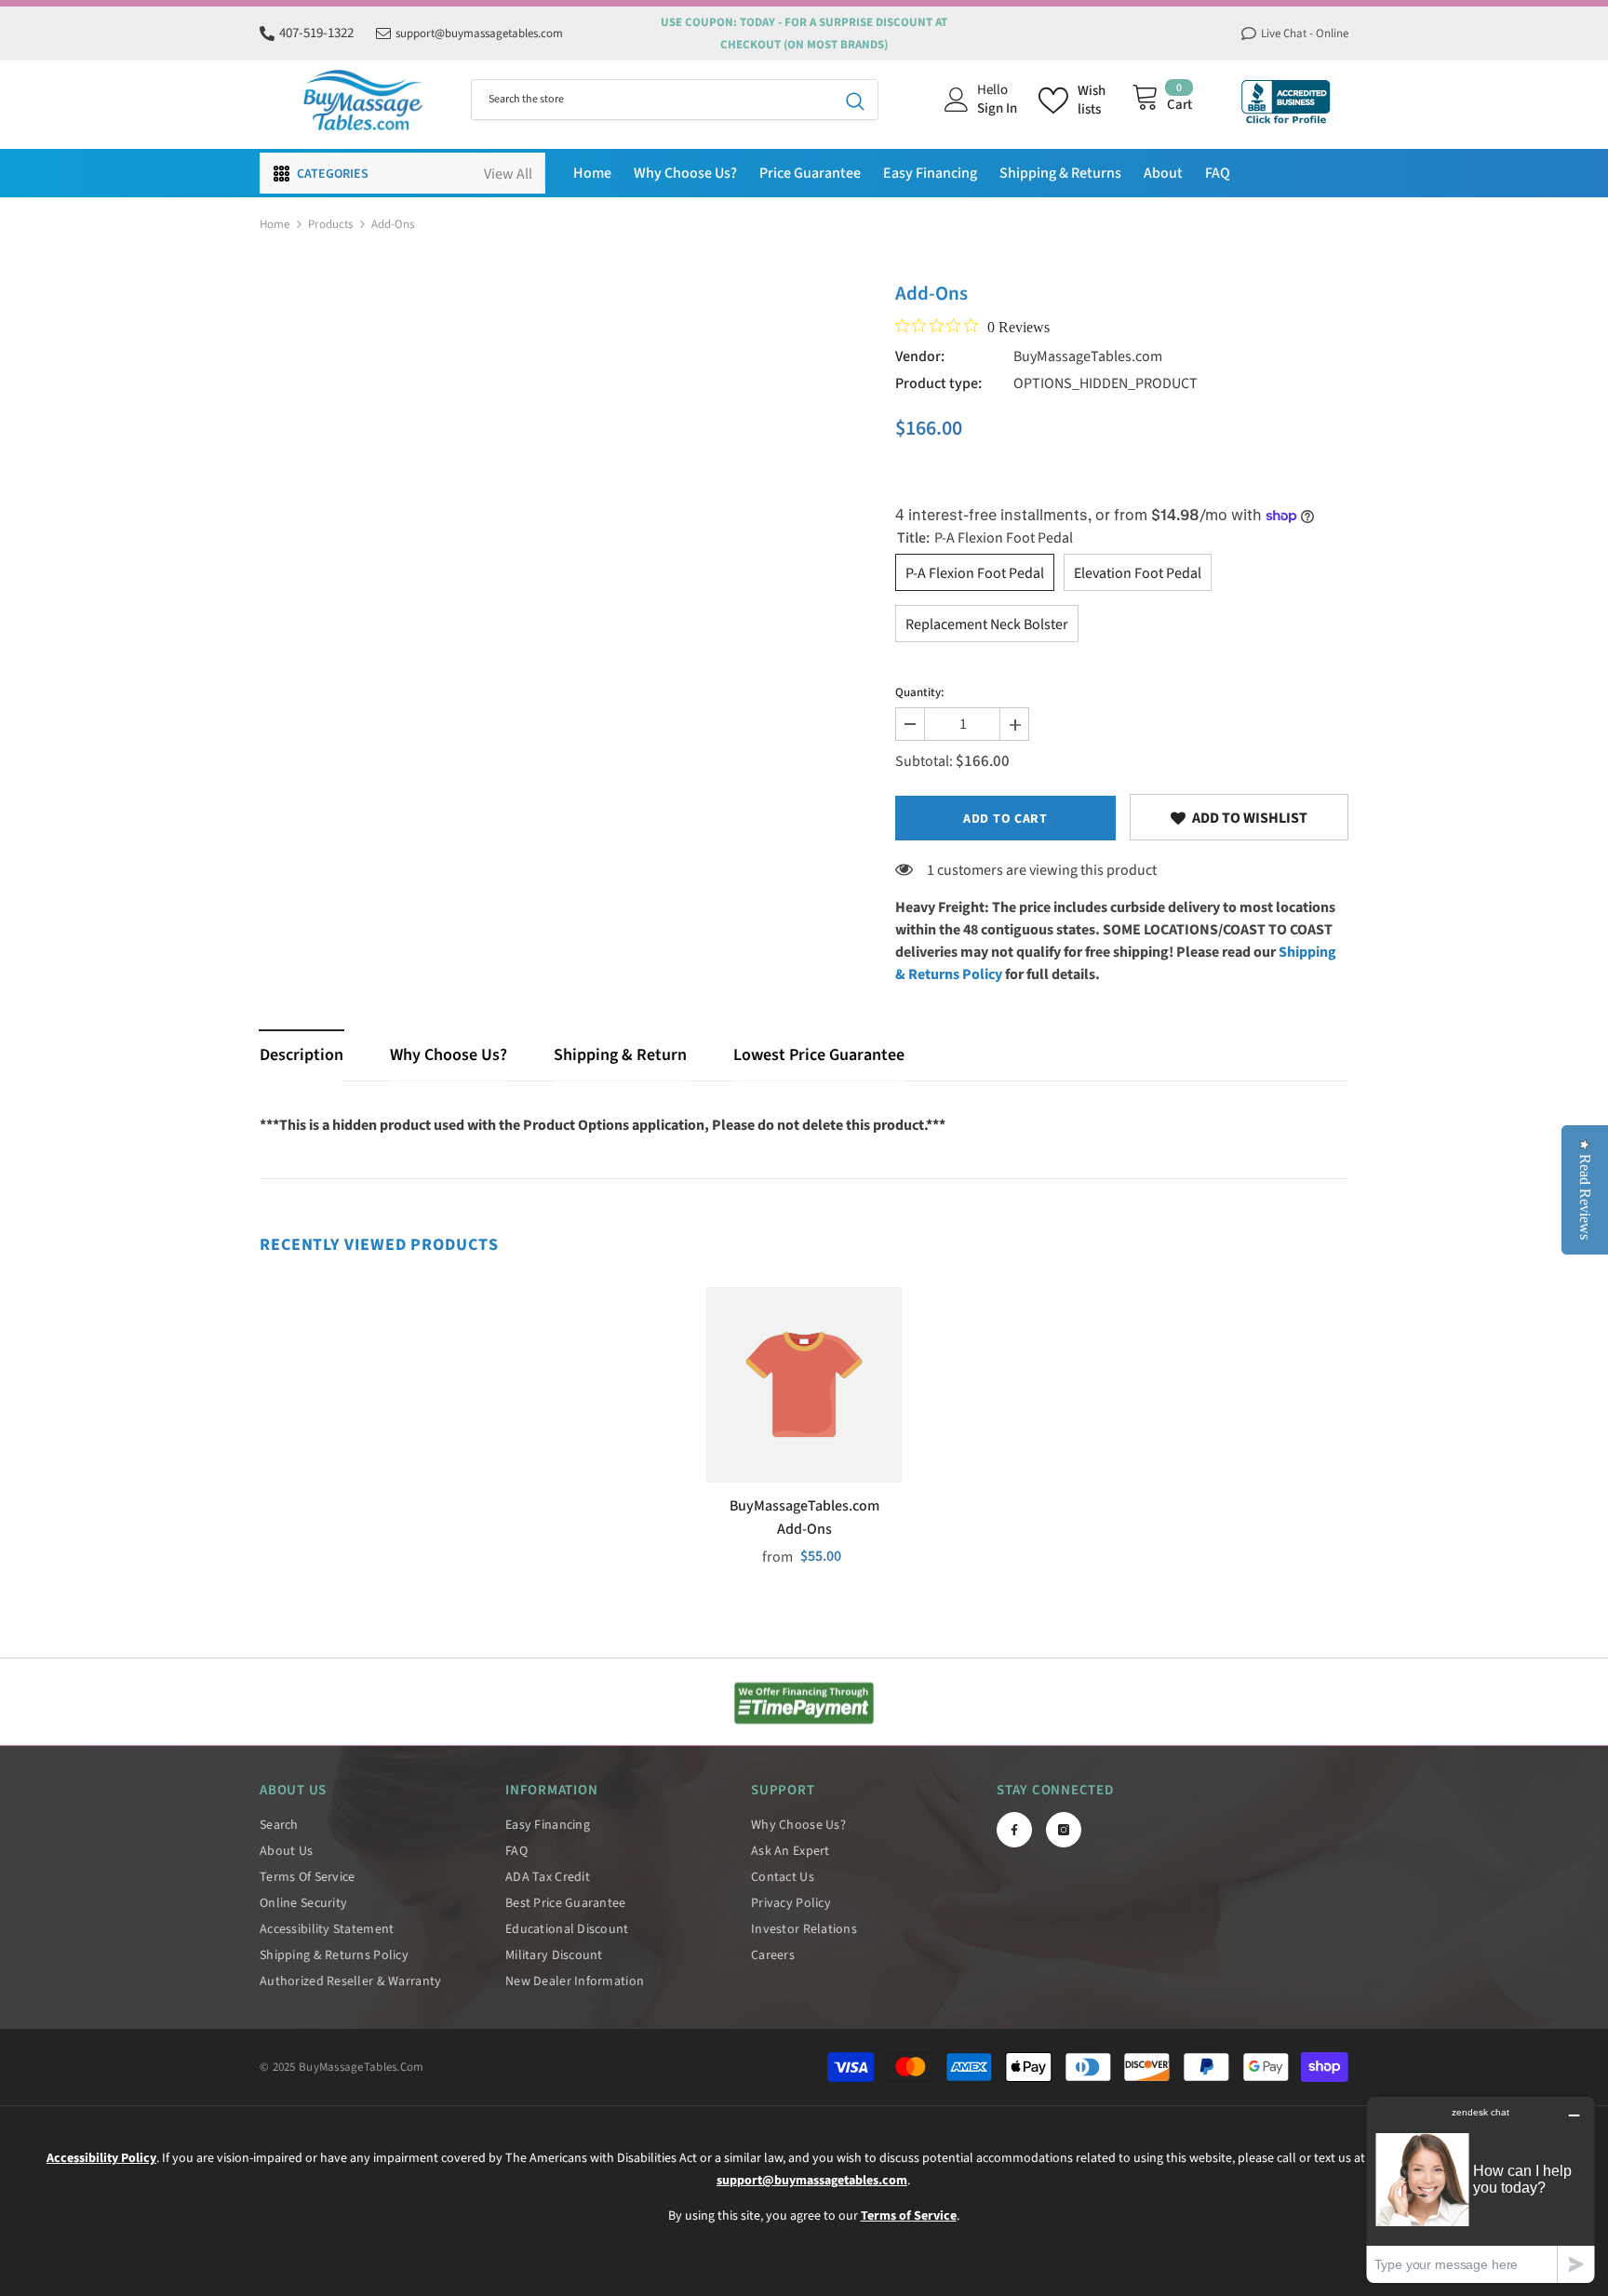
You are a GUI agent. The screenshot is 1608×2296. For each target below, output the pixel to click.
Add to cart (1005, 819)
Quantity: (919, 692)
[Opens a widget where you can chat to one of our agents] (1481, 2189)
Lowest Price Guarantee (819, 1055)
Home (275, 224)
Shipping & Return (620, 1055)
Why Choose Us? (449, 1055)
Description (301, 1055)
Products (330, 224)
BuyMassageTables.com (1088, 356)
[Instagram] (1064, 1830)
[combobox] (652, 100)
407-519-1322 (316, 33)
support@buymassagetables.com (479, 34)
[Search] (675, 100)
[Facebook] (1014, 1830)
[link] (1239, 817)
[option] (804, 1435)
